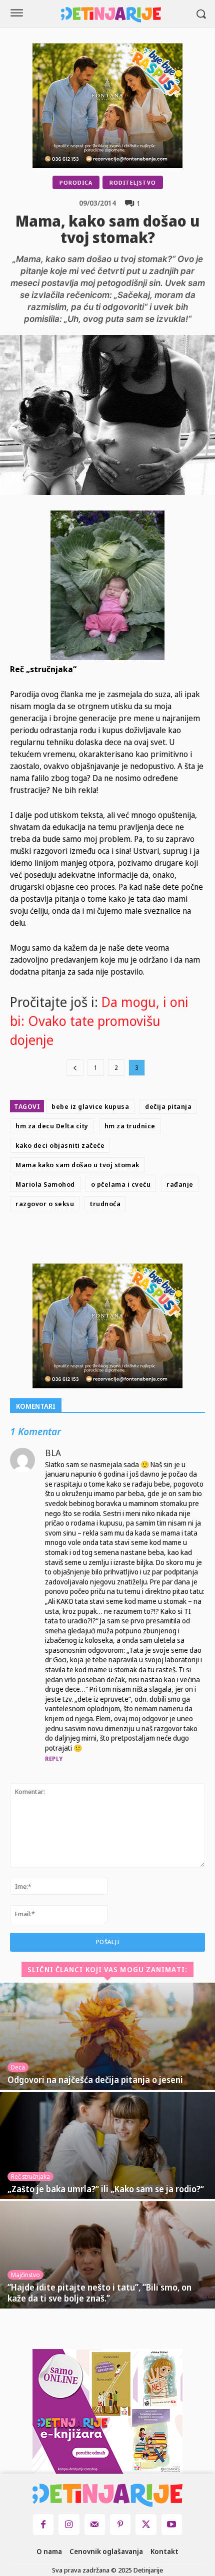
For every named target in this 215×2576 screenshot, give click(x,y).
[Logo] (111, 15)
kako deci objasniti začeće (60, 1145)
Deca (18, 2067)
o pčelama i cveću (121, 1184)
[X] (112, 1240)
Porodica (76, 182)
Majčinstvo (25, 2275)
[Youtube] (172, 2524)
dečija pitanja (168, 1106)
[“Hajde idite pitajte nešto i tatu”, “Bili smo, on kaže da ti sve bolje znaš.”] (107, 2255)
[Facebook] (89, 1240)
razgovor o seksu (45, 1204)
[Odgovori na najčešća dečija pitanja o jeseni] (107, 2036)
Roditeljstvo (133, 182)
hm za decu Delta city (52, 1126)
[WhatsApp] (158, 1240)
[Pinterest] (135, 1240)
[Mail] (95, 2524)
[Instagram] (69, 2524)
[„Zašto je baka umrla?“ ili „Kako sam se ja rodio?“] (107, 2146)
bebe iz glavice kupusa (90, 1106)
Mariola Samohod (45, 1184)
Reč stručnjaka (30, 2177)
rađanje (180, 1184)
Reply (54, 1759)
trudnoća (105, 1204)
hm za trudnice (130, 1126)
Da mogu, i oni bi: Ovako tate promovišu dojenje (99, 1021)
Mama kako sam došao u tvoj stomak (77, 1165)
